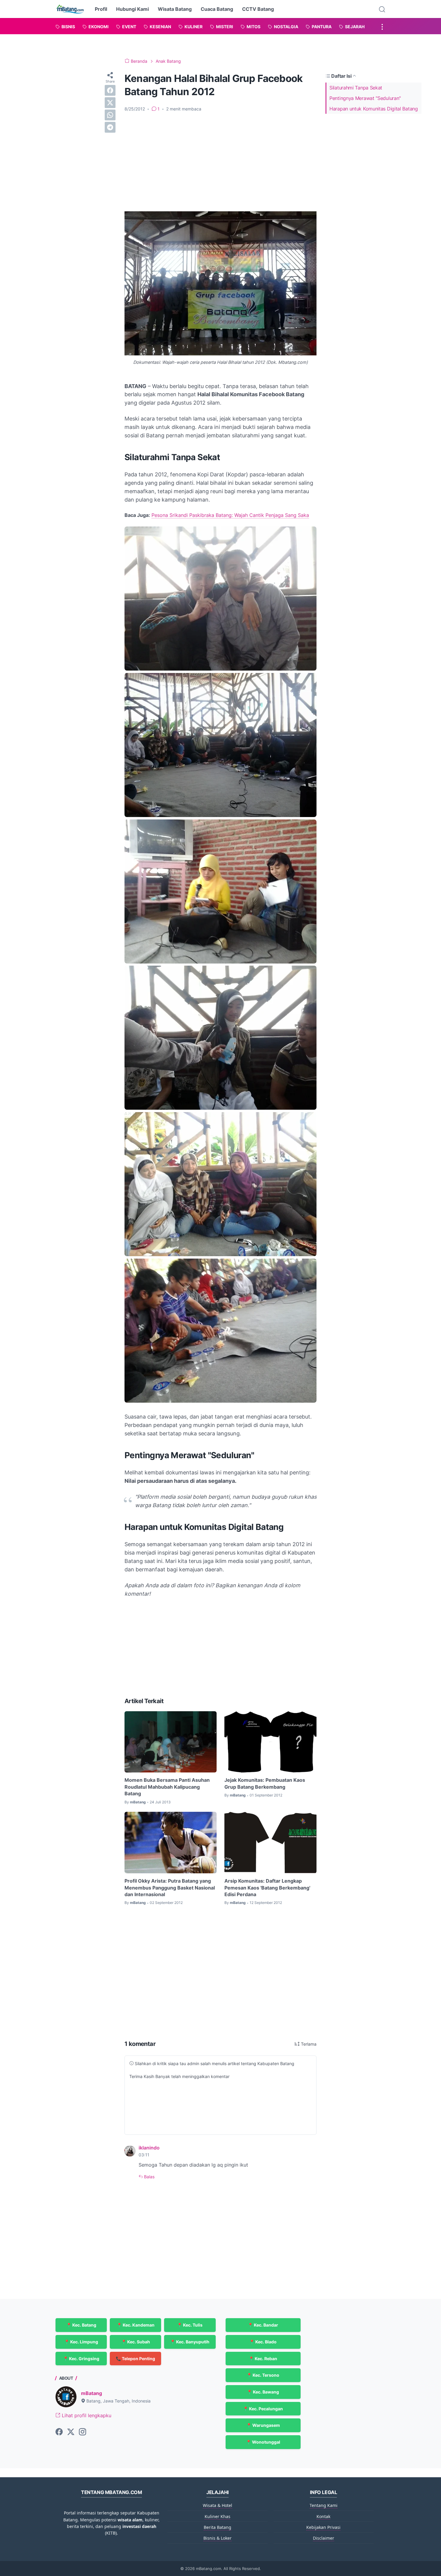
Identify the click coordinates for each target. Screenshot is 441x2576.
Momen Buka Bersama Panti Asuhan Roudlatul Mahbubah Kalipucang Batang (167, 1787)
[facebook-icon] (59, 2432)
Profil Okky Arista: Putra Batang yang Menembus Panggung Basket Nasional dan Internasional (170, 1888)
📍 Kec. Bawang (263, 2392)
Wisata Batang (175, 9)
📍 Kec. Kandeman (136, 2325)
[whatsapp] (110, 115)
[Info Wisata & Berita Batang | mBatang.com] (70, 9)
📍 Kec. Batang (81, 2325)
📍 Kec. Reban (263, 2359)
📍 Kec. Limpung (81, 2342)
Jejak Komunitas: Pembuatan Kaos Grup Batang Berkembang (265, 1783)
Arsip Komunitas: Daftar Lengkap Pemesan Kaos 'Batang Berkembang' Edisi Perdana (267, 1888)
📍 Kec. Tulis (190, 2325)
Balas (149, 2177)
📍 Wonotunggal (263, 2442)
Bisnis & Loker (217, 2538)
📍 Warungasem (263, 2425)
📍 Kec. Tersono (263, 2375)
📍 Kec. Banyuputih (190, 2342)
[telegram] (110, 127)
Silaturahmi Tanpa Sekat (356, 88)
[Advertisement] (220, 162)
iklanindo (149, 2148)
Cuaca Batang (217, 9)
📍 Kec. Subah (136, 2342)
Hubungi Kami (132, 9)
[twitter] (110, 103)
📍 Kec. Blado (263, 2342)
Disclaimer (324, 2538)
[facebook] (110, 90)
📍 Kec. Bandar (263, 2325)
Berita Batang (217, 2527)
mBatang (91, 2393)
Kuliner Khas (217, 2516)
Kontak (323, 2516)
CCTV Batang (258, 9)
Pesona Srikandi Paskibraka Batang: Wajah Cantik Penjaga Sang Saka (230, 515)
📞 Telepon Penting (135, 2359)
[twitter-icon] (71, 2432)
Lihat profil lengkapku (86, 2415)
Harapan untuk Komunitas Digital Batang (374, 109)
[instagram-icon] (82, 2432)
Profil (101, 9)
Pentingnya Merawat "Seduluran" (365, 98)
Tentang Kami (324, 2505)
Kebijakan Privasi (323, 2527)
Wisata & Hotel (217, 2505)
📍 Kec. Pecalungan (263, 2409)
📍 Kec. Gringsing (81, 2359)
